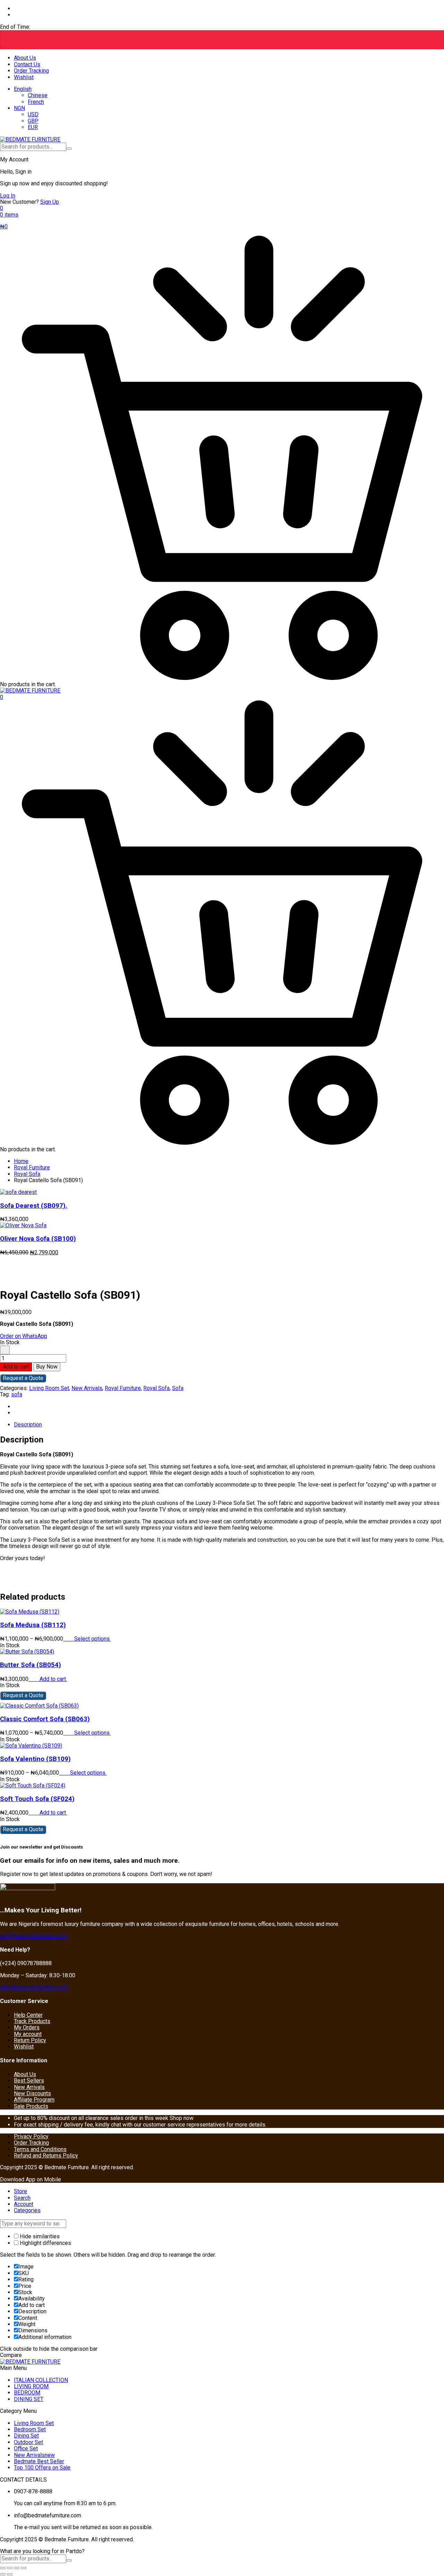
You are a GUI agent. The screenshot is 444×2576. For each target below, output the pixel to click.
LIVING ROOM (31, 2386)
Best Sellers (29, 2081)
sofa (17, 1394)
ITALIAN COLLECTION (41, 2380)
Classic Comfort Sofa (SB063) (45, 1719)
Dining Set (26, 2436)
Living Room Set (49, 1388)
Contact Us (27, 64)
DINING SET (29, 2399)
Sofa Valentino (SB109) (35, 1759)
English (23, 89)
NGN (19, 108)
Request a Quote (23, 1378)
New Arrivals (87, 1388)
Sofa (178, 1388)
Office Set (26, 2448)
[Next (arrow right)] (10, 2574)
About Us (25, 58)
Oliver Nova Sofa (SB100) (38, 1239)
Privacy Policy (31, 2136)
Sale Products (31, 2106)
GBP (33, 121)
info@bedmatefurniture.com (34, 1936)
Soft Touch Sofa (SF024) (37, 1799)
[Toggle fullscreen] (10, 2568)
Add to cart (16, 1367)
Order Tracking (31, 71)
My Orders (27, 2027)
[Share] (17, 2568)
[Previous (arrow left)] (3, 2574)
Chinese (38, 95)
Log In (8, 196)
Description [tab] (28, 1425)
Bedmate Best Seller (39, 2461)
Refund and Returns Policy (46, 2156)
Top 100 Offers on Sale (42, 2468)
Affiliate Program (34, 2100)
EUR (33, 127)
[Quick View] (71, 1639)
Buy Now (47, 1367)
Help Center (28, 2015)
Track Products (32, 2021)
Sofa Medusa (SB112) (33, 1625)
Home (21, 1161)
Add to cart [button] (53, 1679)
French (36, 102)
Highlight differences (45, 2243)
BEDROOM (27, 2393)
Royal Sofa (27, 1174)
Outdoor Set (28, 2442)
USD (33, 114)
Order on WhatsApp (24, 1336)
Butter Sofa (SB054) (31, 1665)
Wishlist (24, 77)
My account (28, 2034)
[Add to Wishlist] (5, 1350)
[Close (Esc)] (24, 2568)
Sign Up (50, 202)
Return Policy (30, 2040)
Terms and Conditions (40, 2149)
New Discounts (32, 2093)
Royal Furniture (32, 1167)
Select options (93, 1639)
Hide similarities (39, 2236)
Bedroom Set (30, 2429)
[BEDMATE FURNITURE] (30, 139)
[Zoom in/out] (3, 2568)
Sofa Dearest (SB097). (34, 1206)
